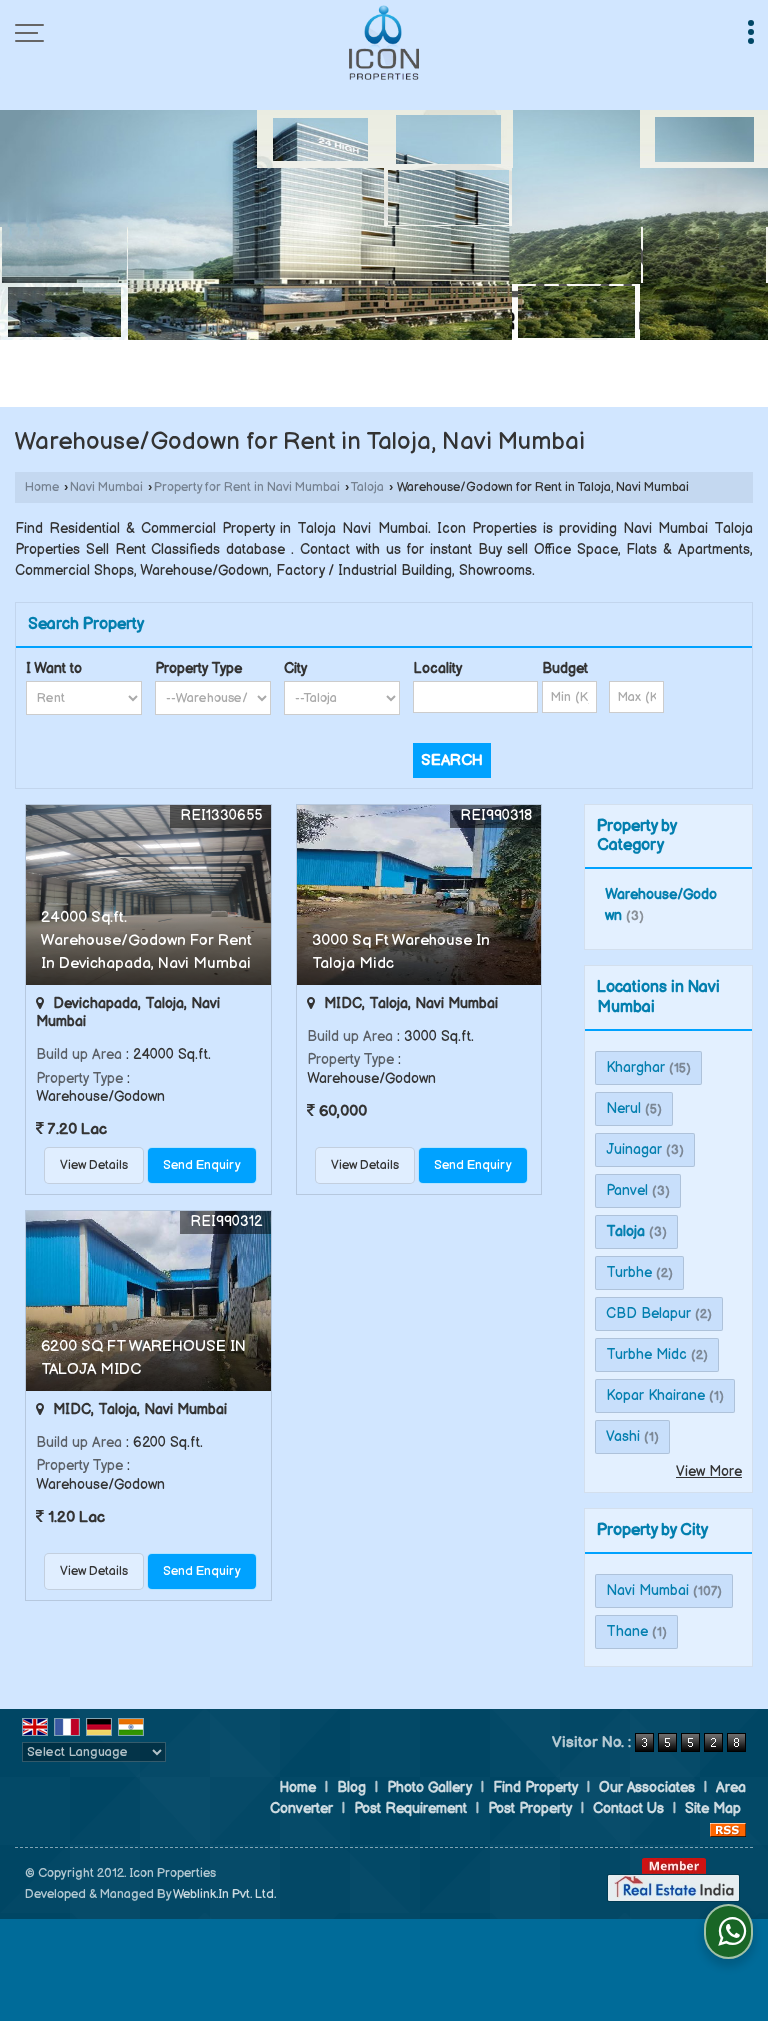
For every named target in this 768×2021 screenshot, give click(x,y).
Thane (627, 1631)
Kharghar (635, 1067)
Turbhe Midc (646, 1354)
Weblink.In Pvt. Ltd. (224, 1894)
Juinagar (634, 1149)
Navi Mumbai (106, 487)
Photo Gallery (429, 1787)
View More (709, 1471)
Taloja (367, 487)
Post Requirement (410, 1808)
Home (42, 487)
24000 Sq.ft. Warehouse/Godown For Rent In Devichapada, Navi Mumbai (146, 940)
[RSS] (728, 1829)
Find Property (535, 1787)
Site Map (713, 1808)
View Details (94, 1165)
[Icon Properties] (384, 42)
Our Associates (647, 1787)
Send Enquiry (202, 1165)
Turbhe (629, 1272)
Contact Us (628, 1808)
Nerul (623, 1108)
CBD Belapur (648, 1313)
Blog (351, 1787)
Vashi (623, 1436)
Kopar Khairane (655, 1395)
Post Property (530, 1808)
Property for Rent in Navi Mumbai (247, 487)
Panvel (627, 1190)
